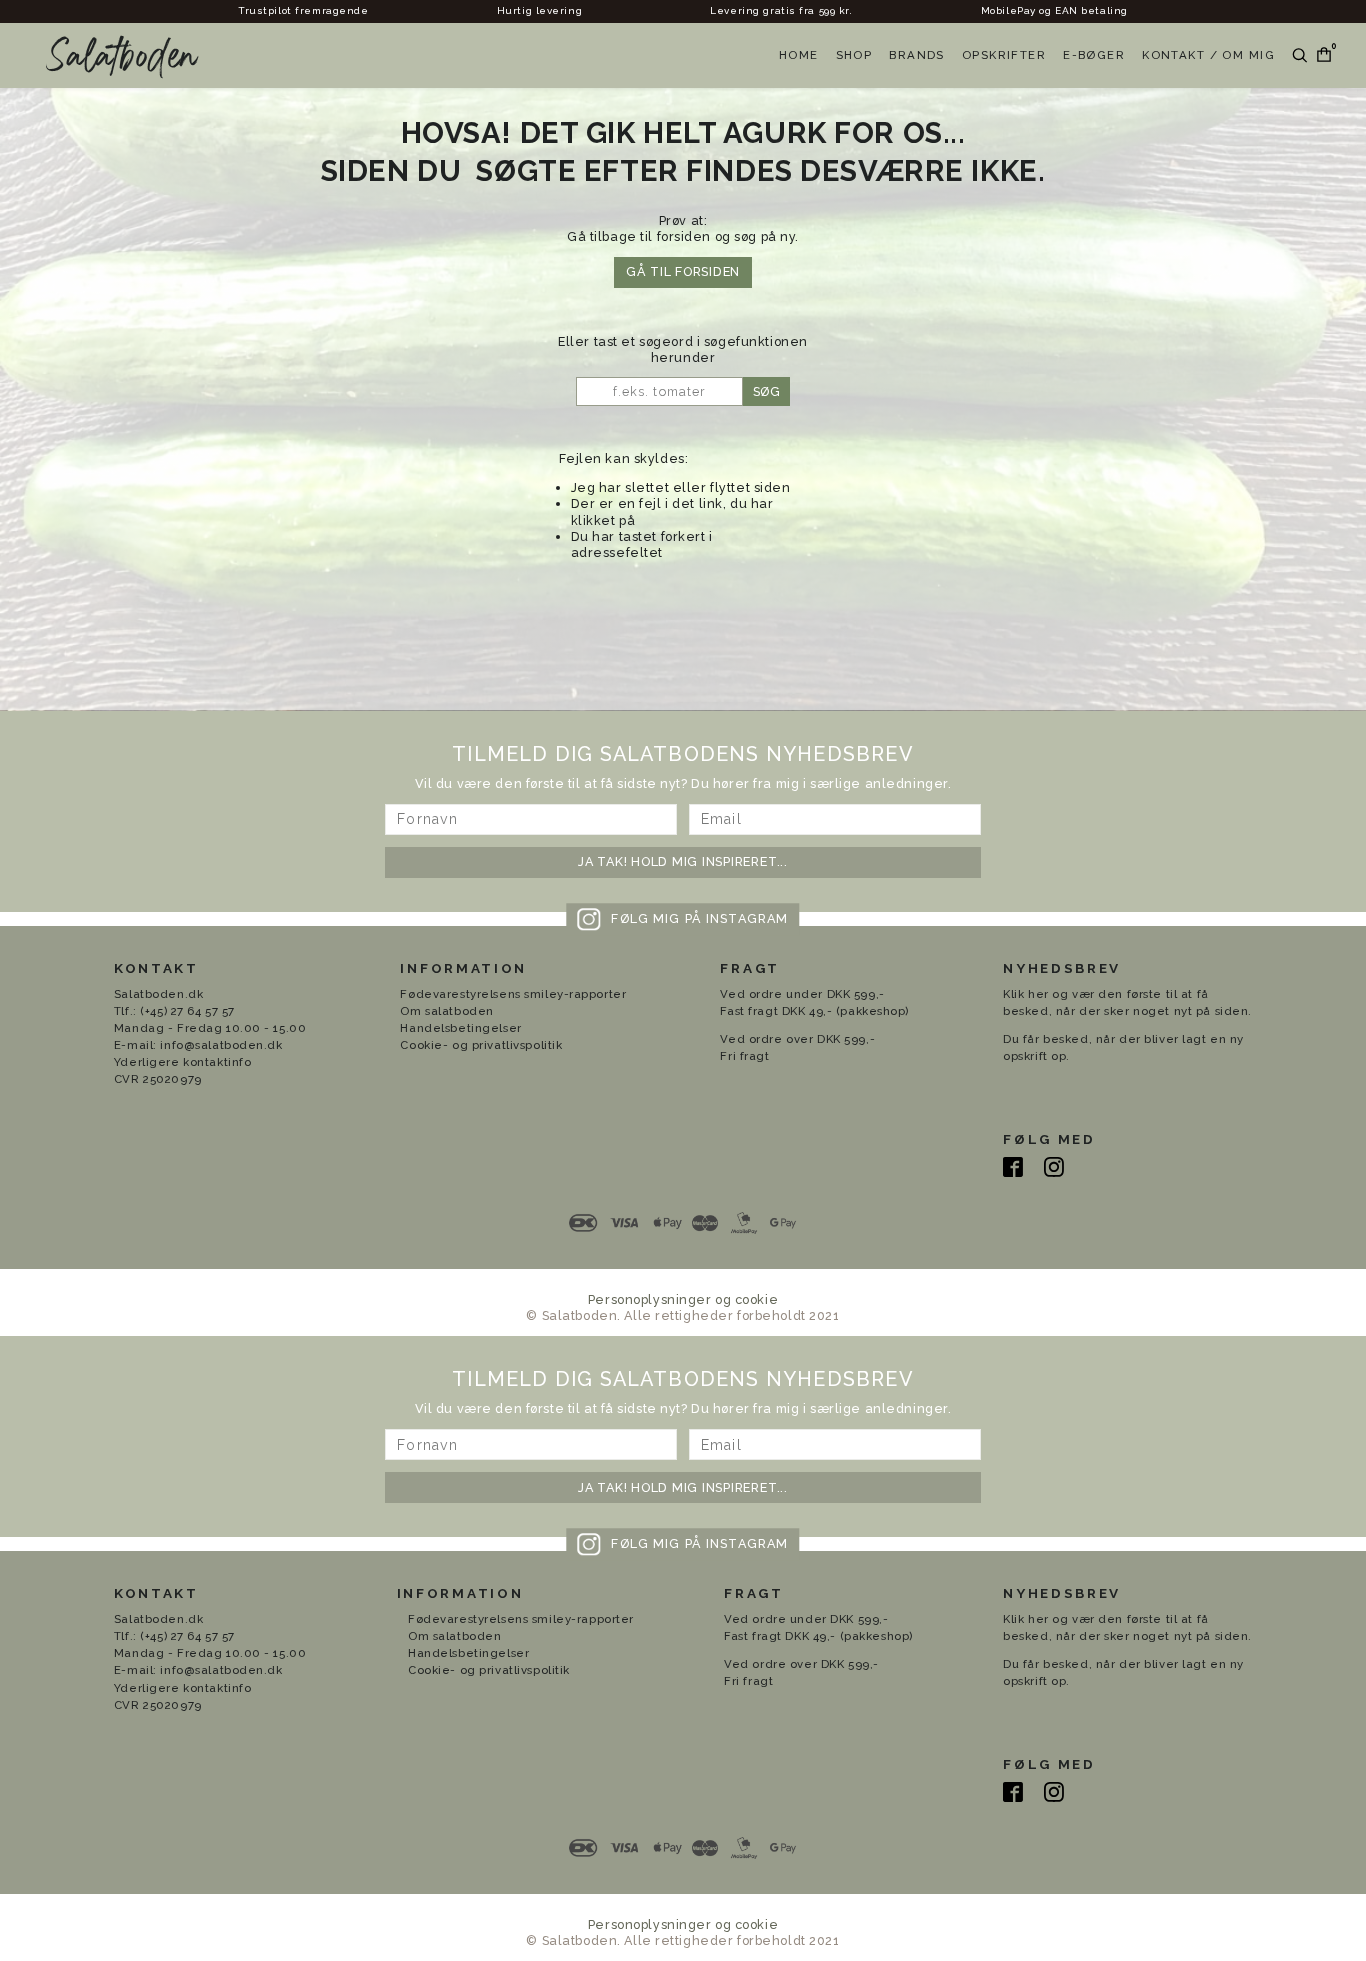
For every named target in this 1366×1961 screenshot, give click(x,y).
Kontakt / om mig (1208, 55)
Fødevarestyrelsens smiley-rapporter (513, 994)
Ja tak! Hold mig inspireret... (683, 861)
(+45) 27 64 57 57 (187, 1011)
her (1038, 994)
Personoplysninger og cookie (683, 1299)
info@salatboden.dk (221, 1045)
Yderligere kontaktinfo (183, 1062)
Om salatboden (446, 1011)
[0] (1320, 55)
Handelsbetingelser (460, 1028)
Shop (854, 55)
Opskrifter (1004, 55)
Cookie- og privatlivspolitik (481, 1045)
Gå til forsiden (683, 271)
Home (799, 55)
